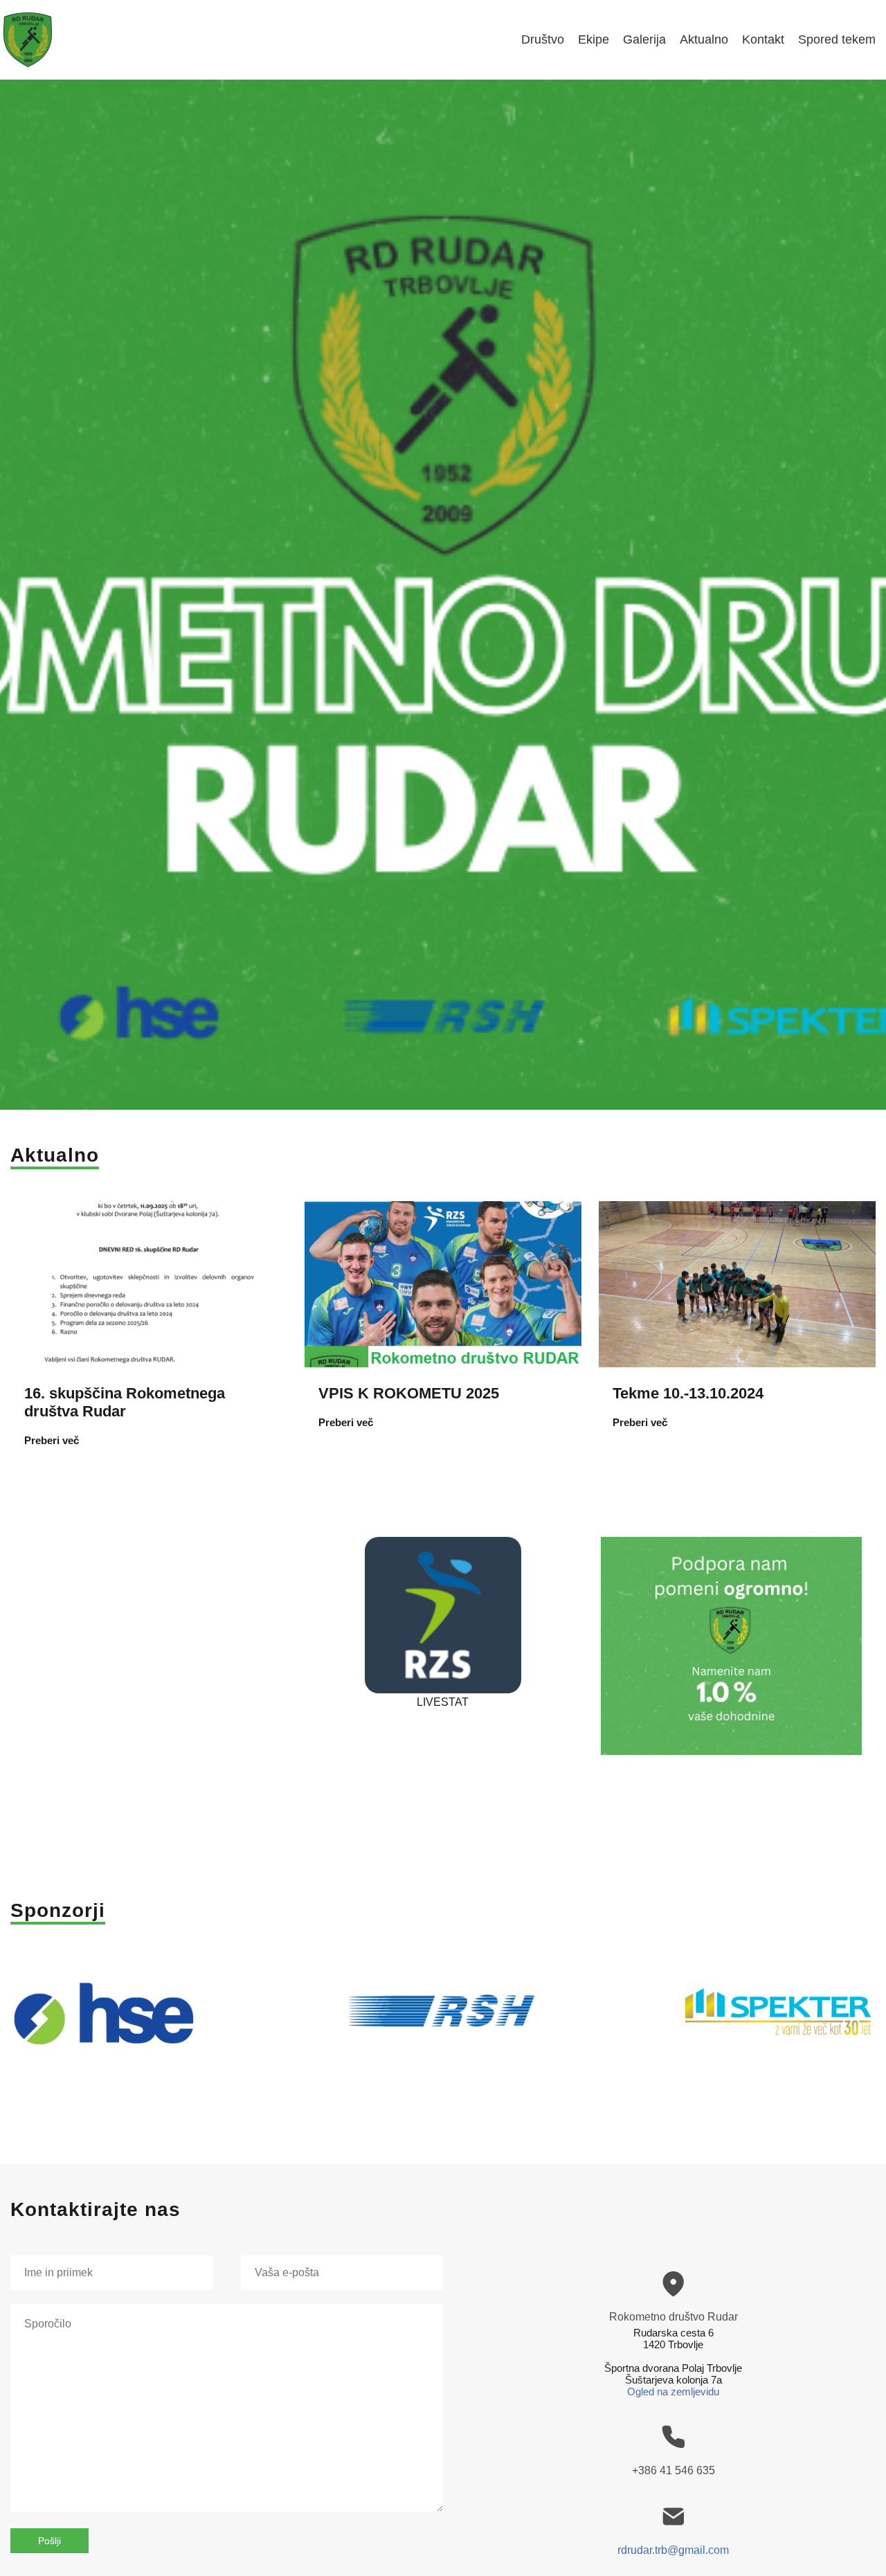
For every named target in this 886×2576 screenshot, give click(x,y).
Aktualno (704, 39)
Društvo (543, 39)
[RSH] (443, 2022)
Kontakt (763, 39)
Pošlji (49, 2541)
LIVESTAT (443, 1702)
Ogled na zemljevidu (673, 2392)
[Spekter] (780, 2022)
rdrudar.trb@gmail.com (673, 2550)
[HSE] (106, 2022)
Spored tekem (837, 39)
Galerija (644, 39)
